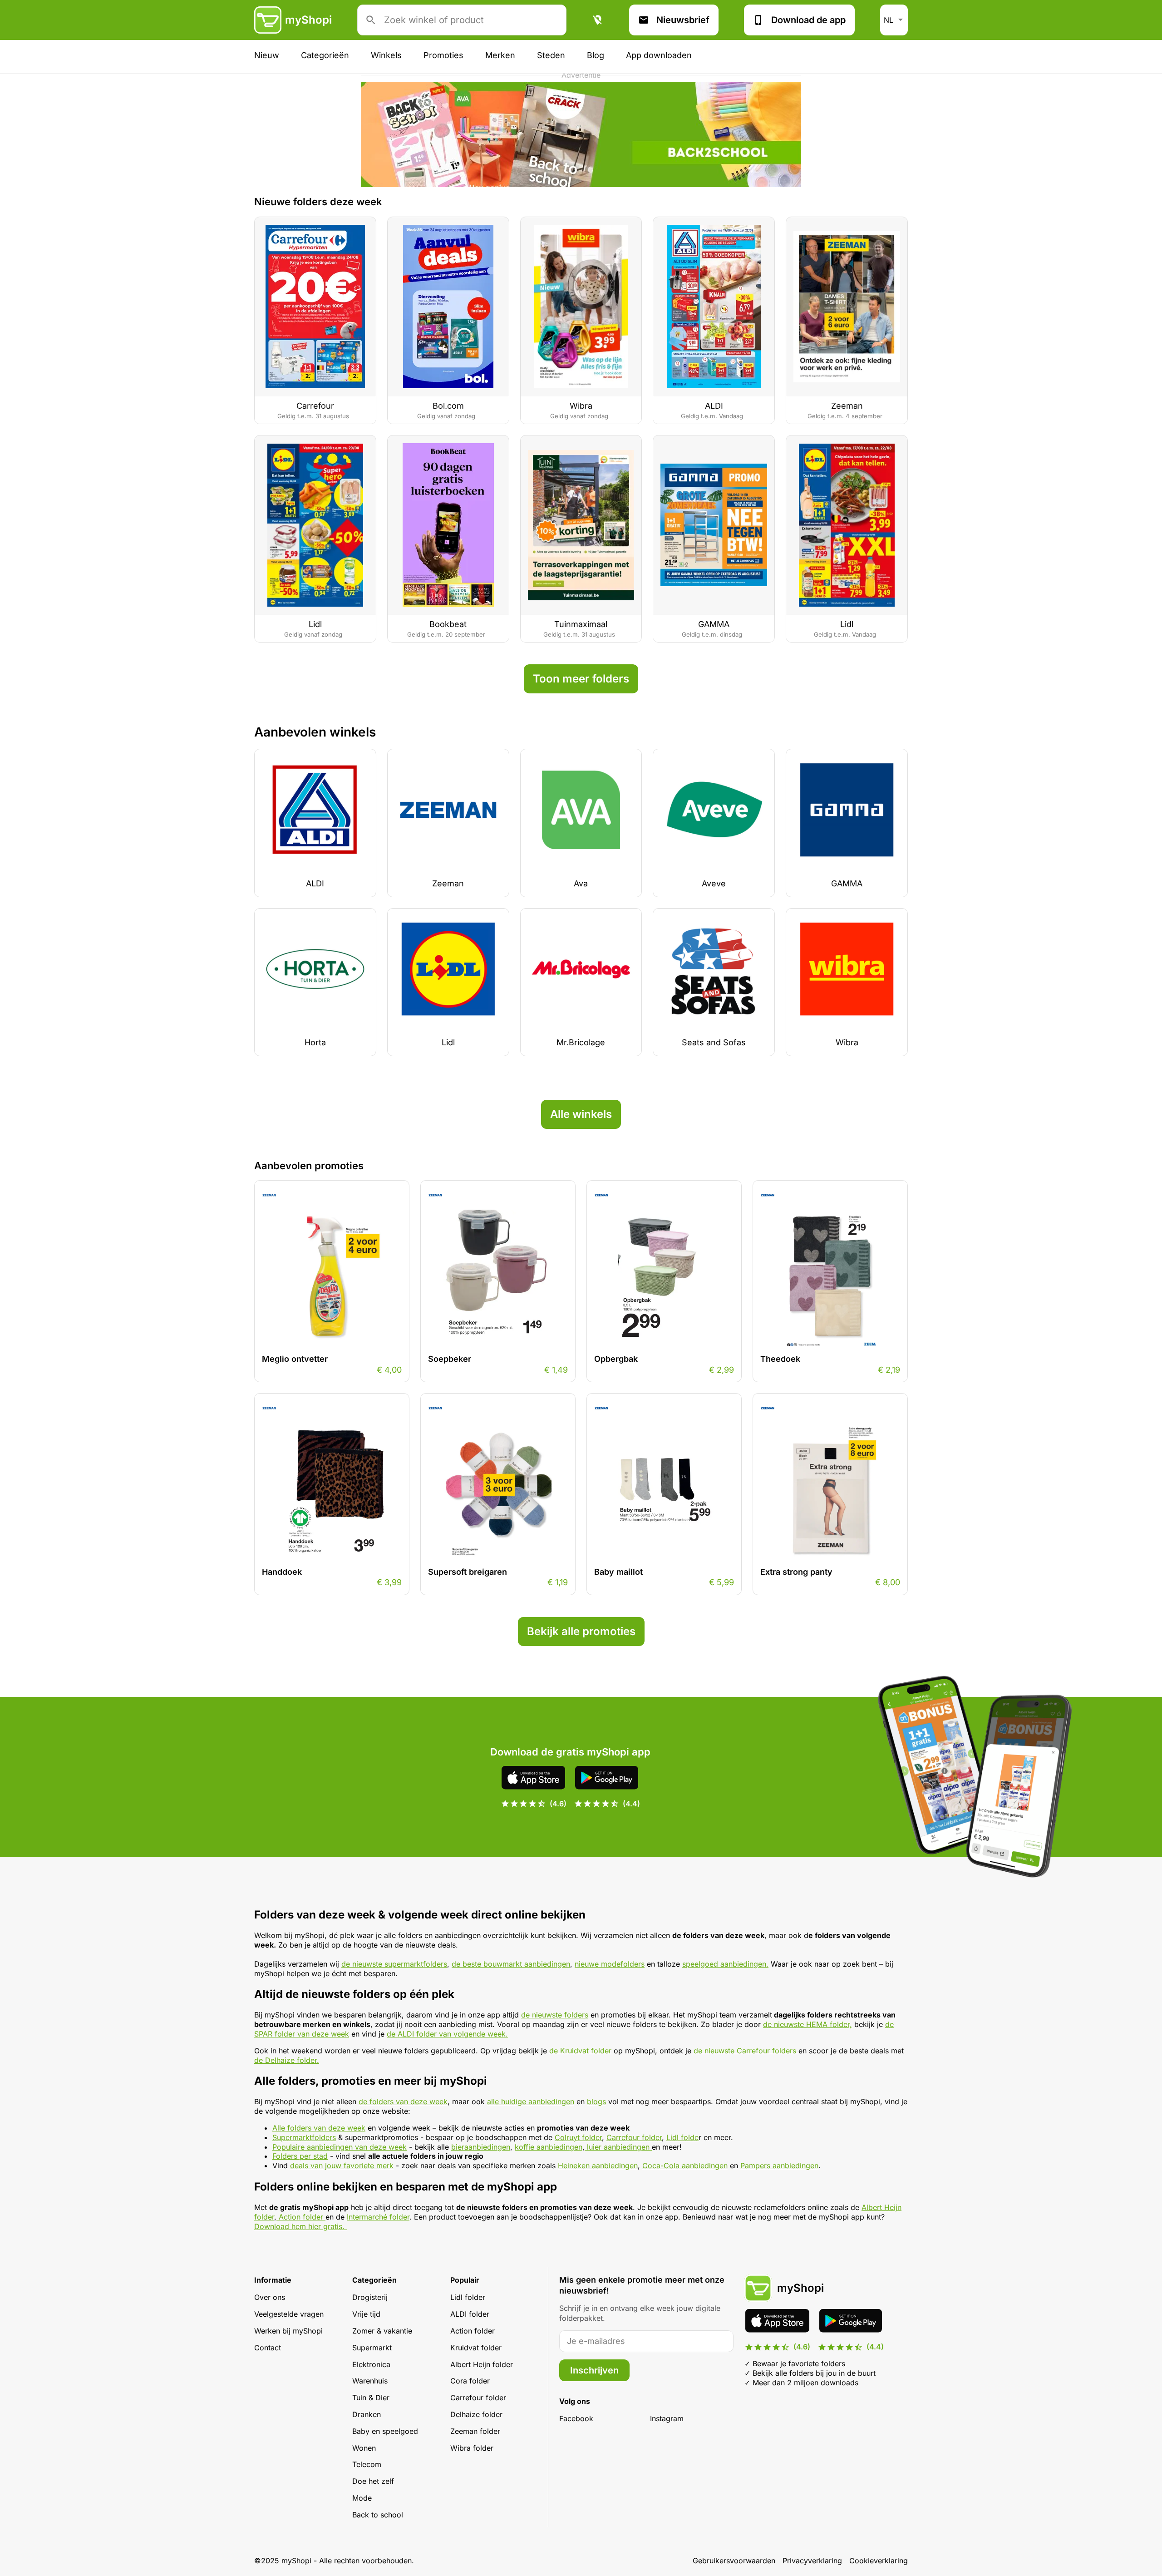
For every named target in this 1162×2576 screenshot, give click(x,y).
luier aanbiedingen (618, 2147)
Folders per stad (300, 2156)
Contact (268, 2348)
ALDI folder (470, 2314)
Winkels (386, 55)
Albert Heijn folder (482, 2364)
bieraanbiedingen (481, 2147)
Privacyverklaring (812, 2561)
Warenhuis (370, 2381)
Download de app (808, 20)
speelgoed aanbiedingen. (725, 1964)
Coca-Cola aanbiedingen (685, 2166)
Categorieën (325, 55)
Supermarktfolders (304, 2137)
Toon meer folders (581, 679)
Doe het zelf (373, 2481)
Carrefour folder (634, 2137)
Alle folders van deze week (319, 2128)
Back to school (378, 2515)
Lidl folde (682, 2137)
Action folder (301, 2217)
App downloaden (659, 55)
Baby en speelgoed (385, 2431)
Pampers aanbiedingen (779, 2166)
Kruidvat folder (476, 2348)
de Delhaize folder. (287, 2060)
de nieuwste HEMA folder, (807, 2024)
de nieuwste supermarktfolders (394, 1964)
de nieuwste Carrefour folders (746, 2051)
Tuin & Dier (371, 2398)
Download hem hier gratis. (300, 2226)
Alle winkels (581, 1114)
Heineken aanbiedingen (598, 2166)
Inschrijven (594, 2370)
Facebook (576, 2418)
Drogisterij (370, 2297)
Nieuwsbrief (683, 20)
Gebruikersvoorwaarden (734, 2561)
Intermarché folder (378, 2217)
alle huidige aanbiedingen (531, 2101)
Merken (500, 55)
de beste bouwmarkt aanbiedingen (511, 1964)
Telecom (367, 2464)
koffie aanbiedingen (549, 2147)
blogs (596, 2101)
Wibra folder (472, 2448)
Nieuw (267, 55)
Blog (596, 55)
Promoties (443, 55)
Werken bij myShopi (288, 2331)
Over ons (270, 2297)
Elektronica (371, 2364)
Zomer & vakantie (382, 2331)
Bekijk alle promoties (581, 1631)
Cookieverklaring (879, 2561)
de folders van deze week (403, 2101)
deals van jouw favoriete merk (342, 2166)
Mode (362, 2498)
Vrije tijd (366, 2314)
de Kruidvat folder (580, 2051)
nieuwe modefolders (610, 1964)
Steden (551, 55)
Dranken (367, 2414)
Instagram (667, 2418)
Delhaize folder (476, 2414)
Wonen (364, 2448)
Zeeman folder (475, 2431)
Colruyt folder (578, 2137)
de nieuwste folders (555, 2015)
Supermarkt (372, 2348)
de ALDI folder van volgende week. (447, 2034)
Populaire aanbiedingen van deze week (340, 2147)
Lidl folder (468, 2297)
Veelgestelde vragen (289, 2314)
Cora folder (470, 2381)
